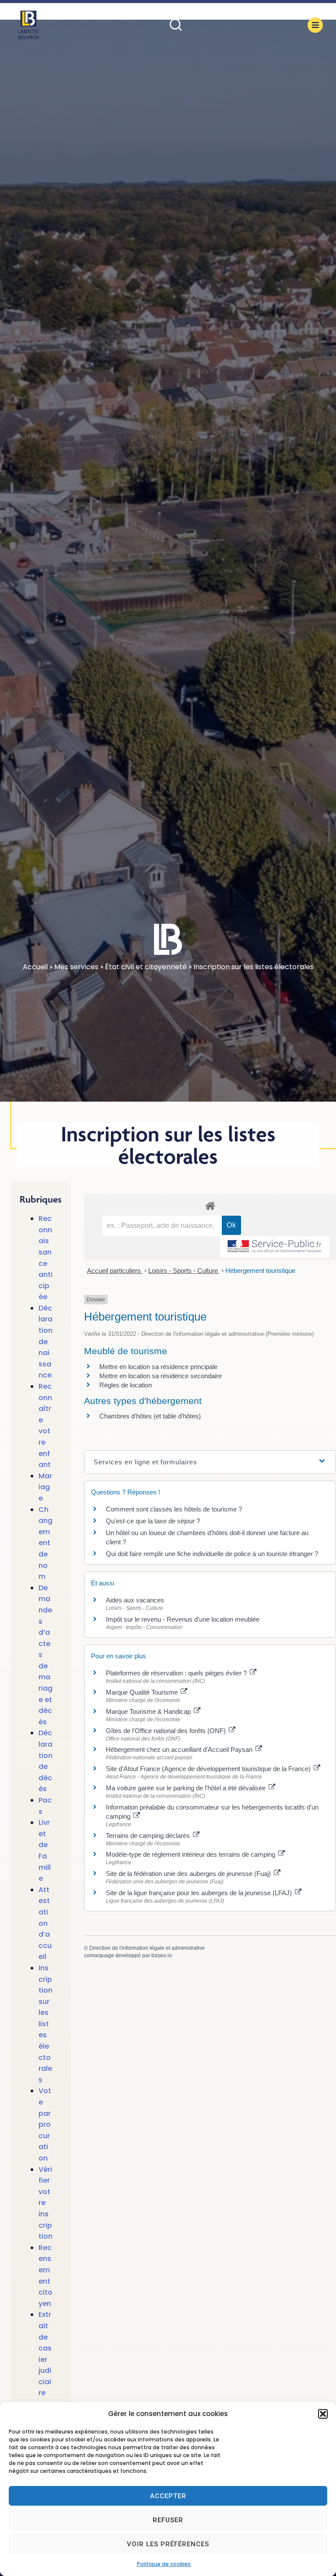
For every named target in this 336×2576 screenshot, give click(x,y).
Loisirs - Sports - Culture (184, 1271)
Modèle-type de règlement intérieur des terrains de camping (191, 1854)
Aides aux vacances (135, 1600)
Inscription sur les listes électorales (45, 2024)
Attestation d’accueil (45, 1923)
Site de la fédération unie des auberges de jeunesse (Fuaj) (189, 1874)
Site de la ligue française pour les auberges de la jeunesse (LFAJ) (200, 1893)
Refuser (168, 2520)
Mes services (76, 967)
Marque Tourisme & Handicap (149, 1711)
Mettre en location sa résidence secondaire (161, 1376)
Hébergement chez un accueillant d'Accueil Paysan (180, 1749)
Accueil (35, 967)
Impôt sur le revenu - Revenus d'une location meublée (183, 1619)
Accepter (168, 2496)
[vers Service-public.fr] (275, 1247)
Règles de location (126, 1385)
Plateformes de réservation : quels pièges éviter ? (177, 1673)
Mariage (45, 1487)
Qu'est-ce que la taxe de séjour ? (153, 1521)
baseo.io (162, 1955)
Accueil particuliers (115, 1271)
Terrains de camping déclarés (149, 1836)
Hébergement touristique (260, 1271)
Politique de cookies (164, 2564)
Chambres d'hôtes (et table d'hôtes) (150, 1416)
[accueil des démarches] (210, 1205)
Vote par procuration (45, 2124)
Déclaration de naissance (45, 1342)
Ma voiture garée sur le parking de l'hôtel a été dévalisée (187, 1788)
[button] (323, 2414)
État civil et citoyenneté (146, 967)
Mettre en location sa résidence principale (158, 1367)
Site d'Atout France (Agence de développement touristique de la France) (209, 1769)
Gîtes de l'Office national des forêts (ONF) (167, 1731)
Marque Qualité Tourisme (143, 1692)
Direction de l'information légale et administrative (147, 1948)
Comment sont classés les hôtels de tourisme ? (174, 1509)
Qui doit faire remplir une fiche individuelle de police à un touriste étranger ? (212, 1554)
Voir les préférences (168, 2544)
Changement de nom (45, 1543)
